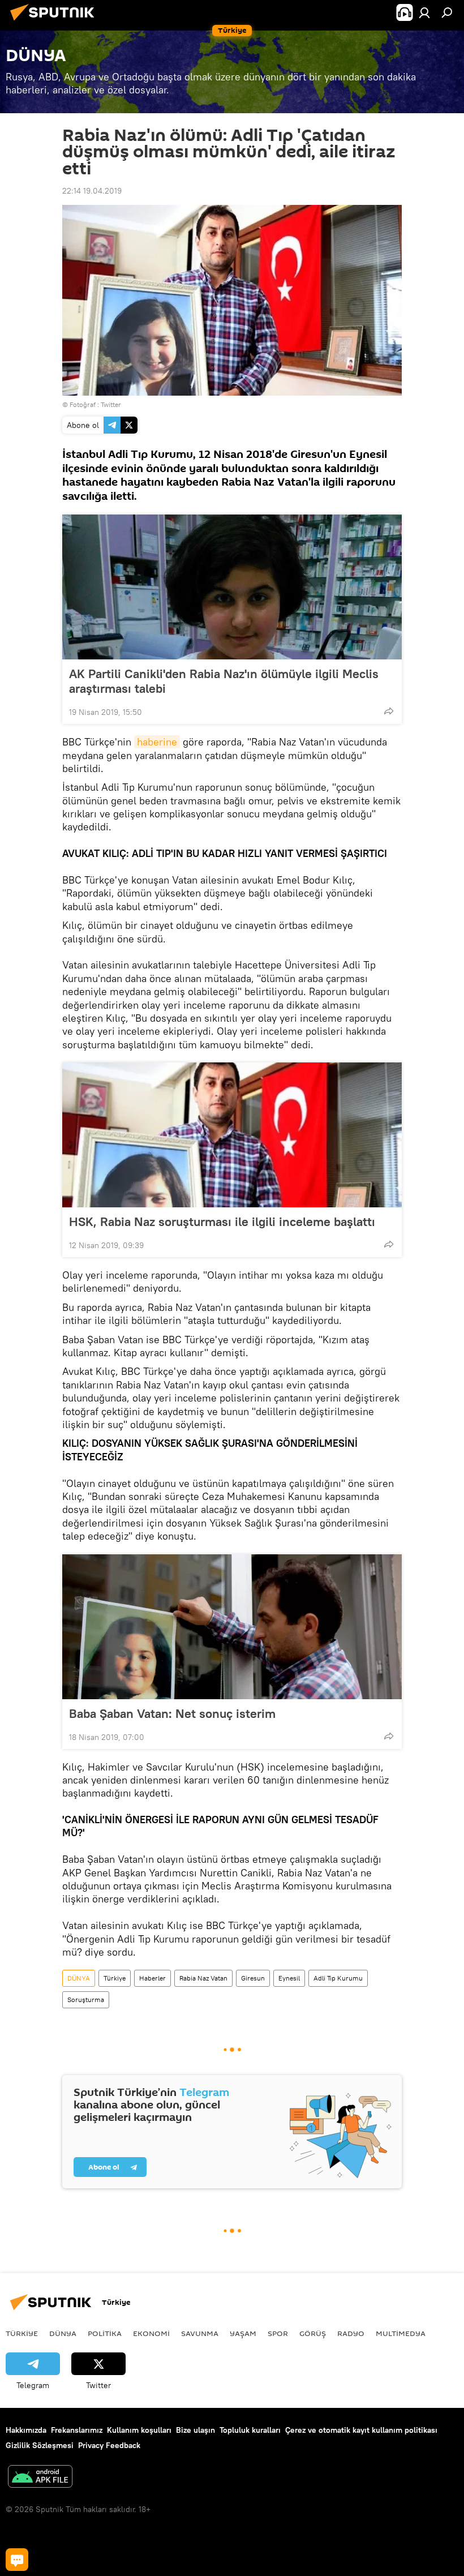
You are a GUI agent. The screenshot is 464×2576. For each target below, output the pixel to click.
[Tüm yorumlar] (17, 2560)
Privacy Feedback (109, 2445)
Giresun (253, 1978)
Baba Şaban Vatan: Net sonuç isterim (172, 1713)
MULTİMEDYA (401, 2333)
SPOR (278, 2333)
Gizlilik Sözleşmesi (40, 2445)
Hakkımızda (26, 2430)
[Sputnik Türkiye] (55, 22)
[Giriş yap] (424, 12)
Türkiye (115, 1978)
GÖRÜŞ (313, 2333)
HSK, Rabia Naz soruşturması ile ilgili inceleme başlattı (222, 1221)
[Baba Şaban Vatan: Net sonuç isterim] (232, 1627)
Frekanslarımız (77, 2430)
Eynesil (289, 1978)
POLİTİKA (105, 2333)
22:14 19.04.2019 (92, 191)
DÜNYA (79, 1978)
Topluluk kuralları (250, 2430)
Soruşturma (86, 1999)
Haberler (152, 1978)
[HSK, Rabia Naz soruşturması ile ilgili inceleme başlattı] (232, 1135)
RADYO (351, 2333)
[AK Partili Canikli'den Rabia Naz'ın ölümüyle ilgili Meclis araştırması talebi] (232, 587)
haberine (157, 742)
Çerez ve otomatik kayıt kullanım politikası (361, 2430)
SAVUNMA (200, 2333)
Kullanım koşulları (139, 2430)
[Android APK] (40, 2478)
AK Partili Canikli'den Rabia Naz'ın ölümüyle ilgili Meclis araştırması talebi (224, 681)
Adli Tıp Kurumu (338, 1978)
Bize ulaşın (196, 2430)
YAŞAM (243, 2333)
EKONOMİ (151, 2333)
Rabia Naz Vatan (203, 1978)
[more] (389, 711)
